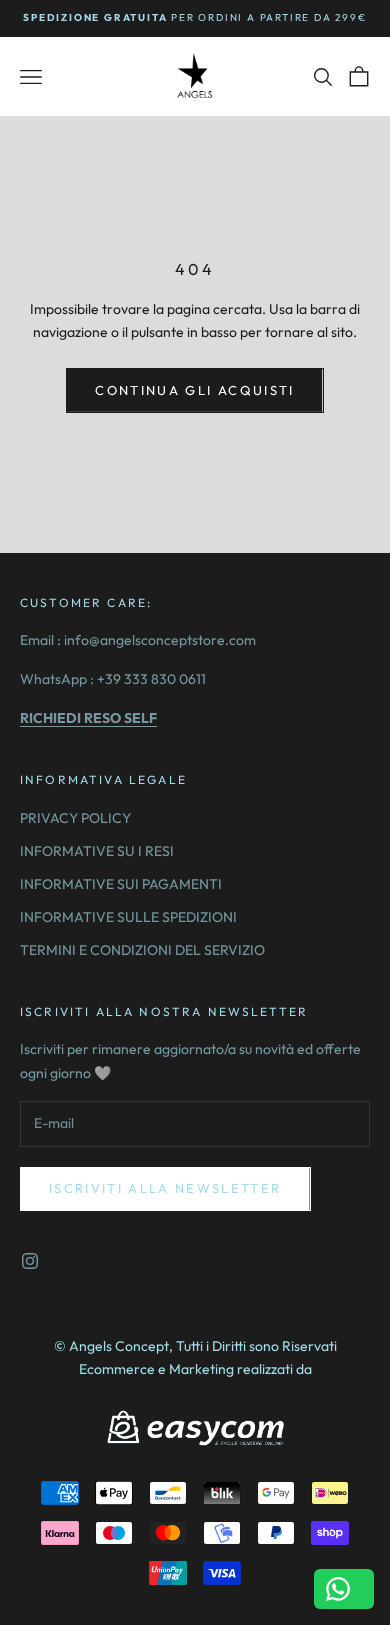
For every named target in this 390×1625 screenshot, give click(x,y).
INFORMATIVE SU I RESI (97, 851)
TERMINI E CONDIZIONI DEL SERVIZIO (142, 950)
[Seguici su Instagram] (30, 1261)
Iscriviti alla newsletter (165, 1188)
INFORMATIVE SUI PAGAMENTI (121, 884)
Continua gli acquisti (194, 390)
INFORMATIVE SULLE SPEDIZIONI (128, 917)
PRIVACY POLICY (75, 818)
